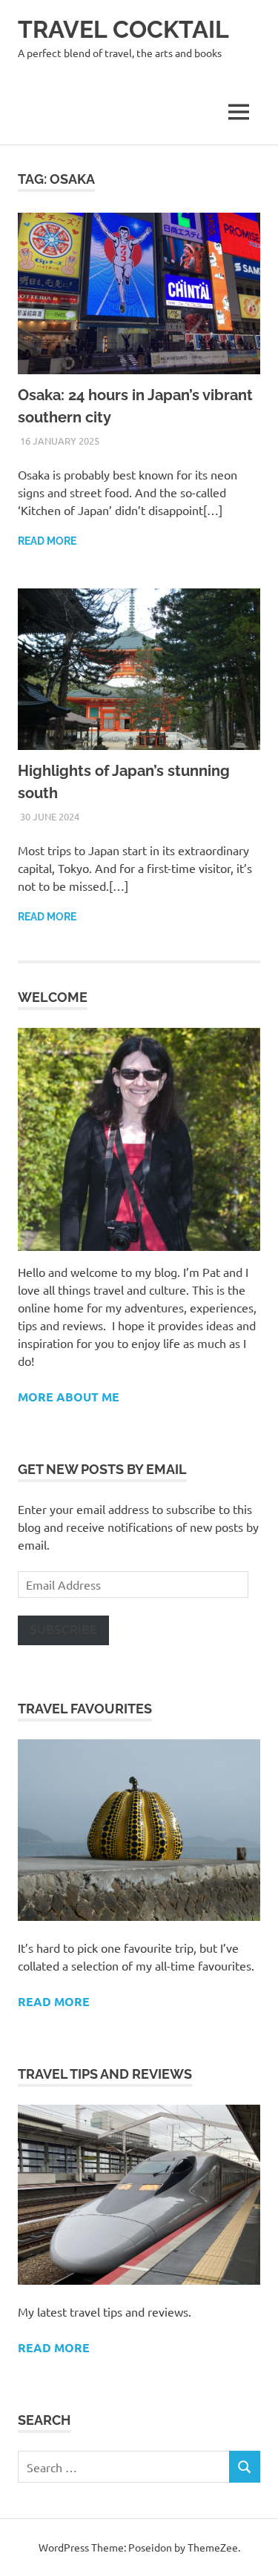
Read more (47, 541)
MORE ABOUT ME (69, 1397)
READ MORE (54, 2347)
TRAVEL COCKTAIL (123, 29)
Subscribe (63, 1630)
